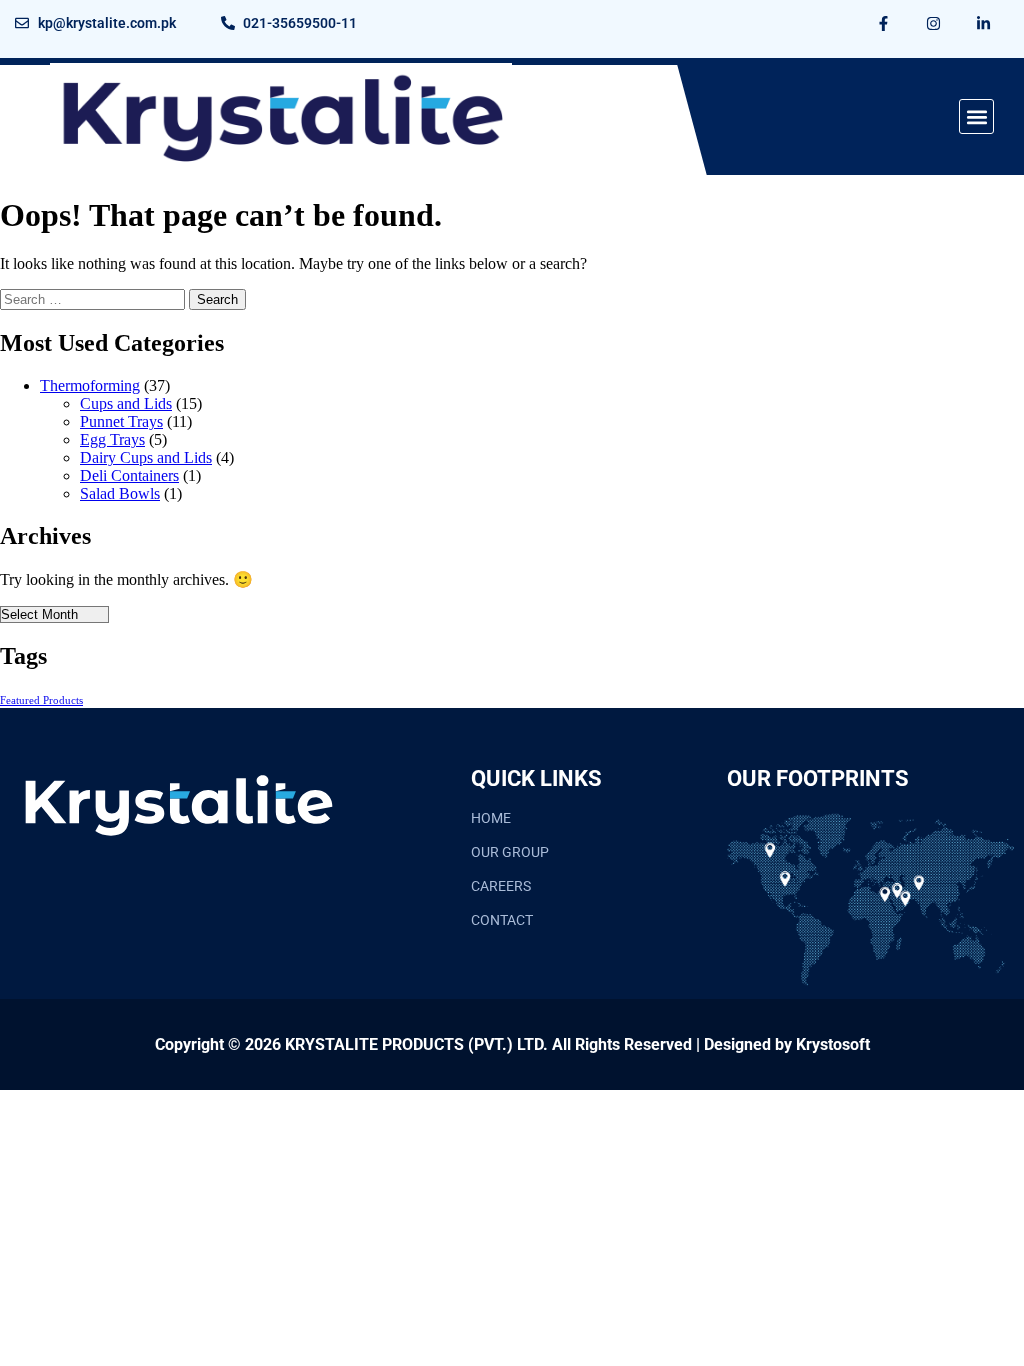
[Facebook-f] (884, 23)
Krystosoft (833, 1044)
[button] (976, 116)
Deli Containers (129, 475)
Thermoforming (90, 385)
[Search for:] (94, 298)
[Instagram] (934, 23)
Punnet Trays (121, 421)
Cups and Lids (126, 403)
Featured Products (41, 700)
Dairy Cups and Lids (146, 457)
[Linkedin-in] (984, 23)
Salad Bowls (120, 493)
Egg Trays (112, 439)
